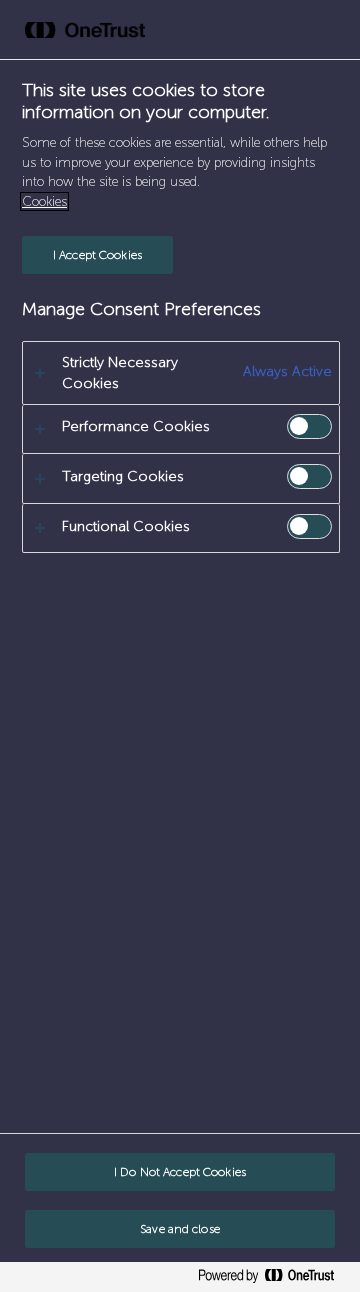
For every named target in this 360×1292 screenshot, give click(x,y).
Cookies (44, 201)
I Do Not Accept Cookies (180, 1172)
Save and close (180, 1229)
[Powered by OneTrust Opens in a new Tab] (274, 1279)
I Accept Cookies (97, 255)
